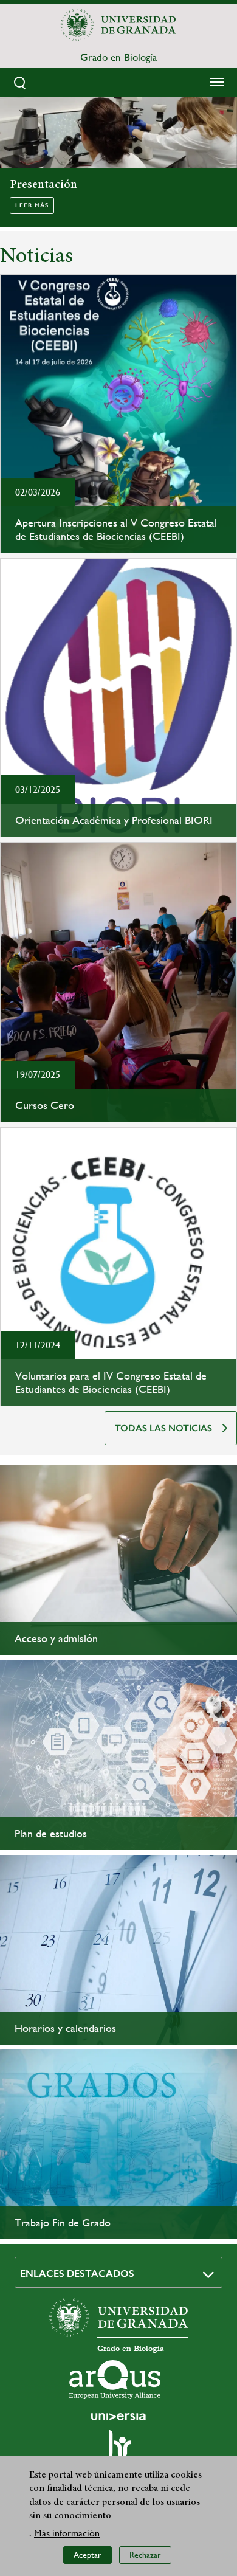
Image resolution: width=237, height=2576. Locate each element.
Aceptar (88, 2555)
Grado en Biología (118, 57)
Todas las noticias (163, 1428)
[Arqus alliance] (115, 2380)
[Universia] (118, 2417)
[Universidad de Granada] (118, 25)
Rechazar (145, 2555)
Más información (67, 2533)
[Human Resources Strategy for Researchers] (118, 2449)
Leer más (32, 205)
